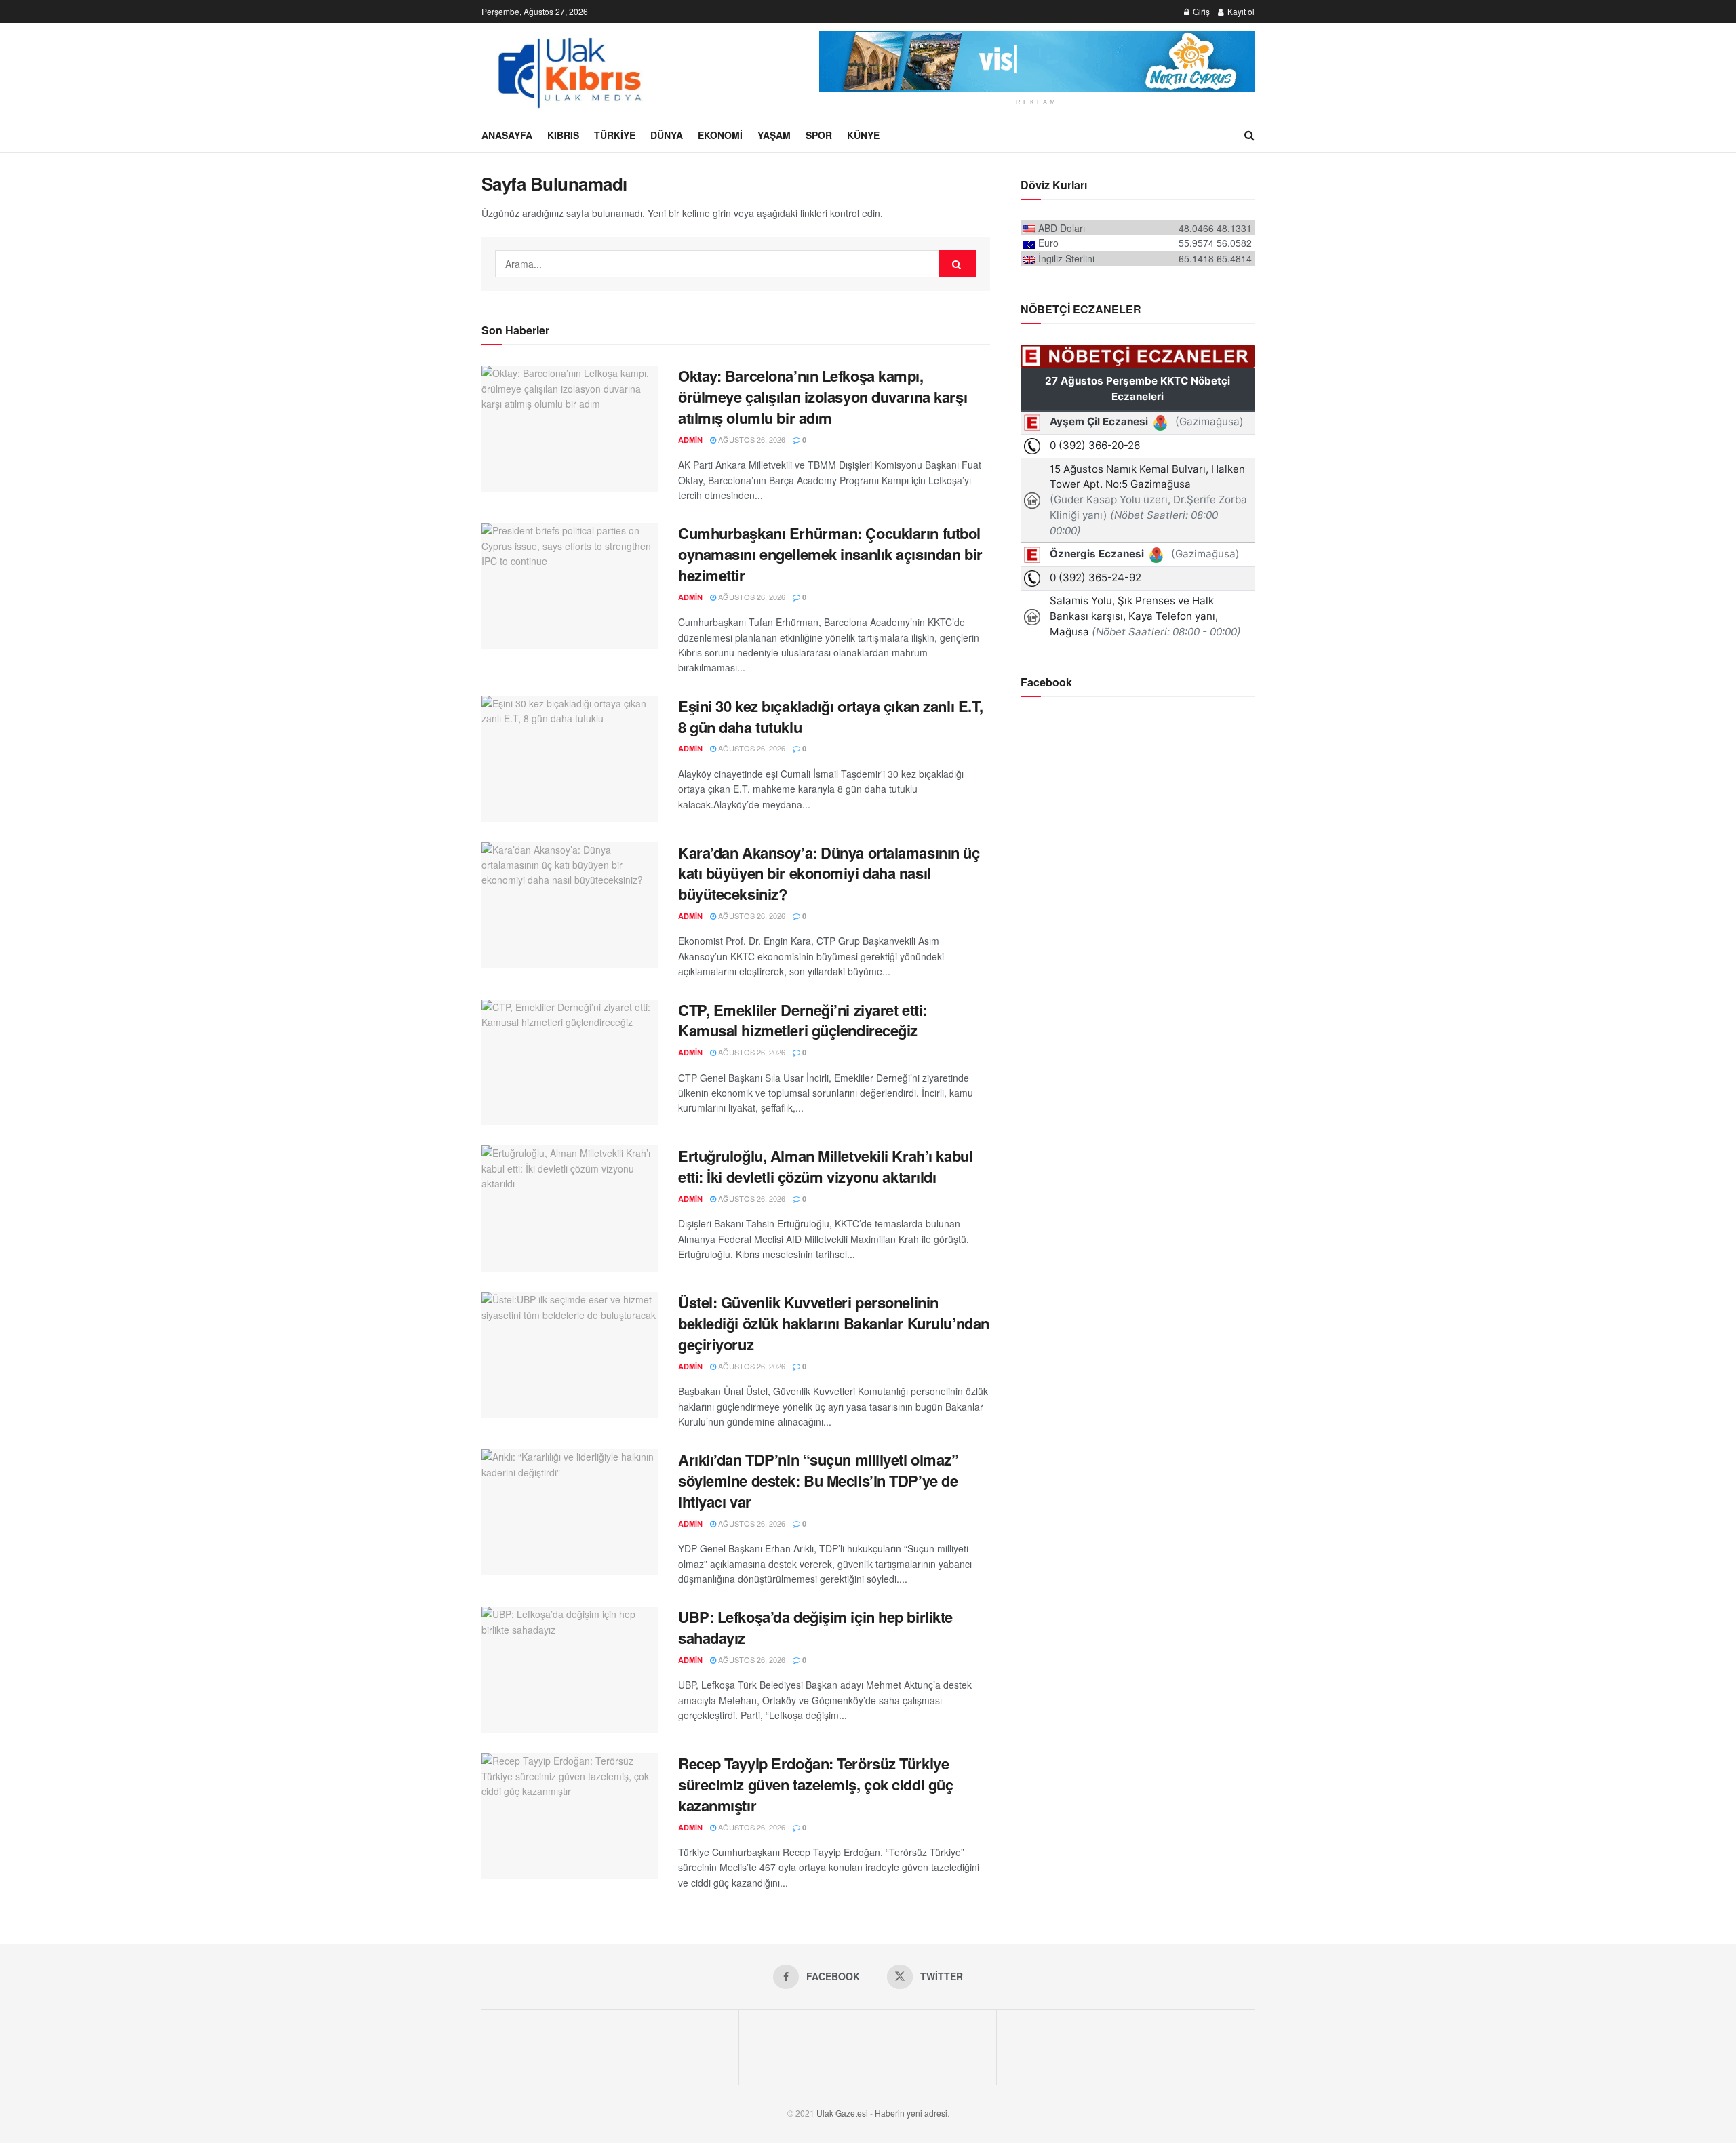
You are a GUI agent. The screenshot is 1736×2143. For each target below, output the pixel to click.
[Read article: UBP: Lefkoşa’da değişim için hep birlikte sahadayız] (570, 1670)
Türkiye (615, 135)
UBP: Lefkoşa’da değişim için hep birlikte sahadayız (815, 1627)
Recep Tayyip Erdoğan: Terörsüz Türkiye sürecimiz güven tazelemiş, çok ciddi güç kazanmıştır (815, 1784)
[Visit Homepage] (568, 71)
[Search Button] (1249, 135)
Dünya (667, 135)
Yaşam (774, 135)
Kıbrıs (563, 135)
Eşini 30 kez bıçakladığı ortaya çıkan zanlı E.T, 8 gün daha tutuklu (831, 716)
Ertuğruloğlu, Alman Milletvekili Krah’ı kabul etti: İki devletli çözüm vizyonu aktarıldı (825, 1166)
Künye (863, 135)
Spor (819, 135)
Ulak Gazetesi (842, 2113)
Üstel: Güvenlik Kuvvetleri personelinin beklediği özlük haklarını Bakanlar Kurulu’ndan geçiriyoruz (834, 1323)
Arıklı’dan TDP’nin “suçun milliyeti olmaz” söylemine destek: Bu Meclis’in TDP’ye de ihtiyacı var (818, 1480)
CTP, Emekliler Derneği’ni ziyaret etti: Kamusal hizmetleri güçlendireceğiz (803, 1020)
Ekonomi (720, 135)
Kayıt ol (1240, 11)
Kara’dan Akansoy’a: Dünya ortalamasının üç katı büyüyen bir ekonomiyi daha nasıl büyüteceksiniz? (829, 873)
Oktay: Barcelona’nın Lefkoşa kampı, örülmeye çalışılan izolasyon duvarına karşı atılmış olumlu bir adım (823, 397)
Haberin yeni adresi (911, 2113)
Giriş (1200, 11)
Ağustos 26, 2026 (751, 439)
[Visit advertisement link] (1037, 61)
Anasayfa (507, 135)
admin (690, 440)
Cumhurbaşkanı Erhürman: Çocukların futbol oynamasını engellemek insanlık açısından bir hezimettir (830, 554)
